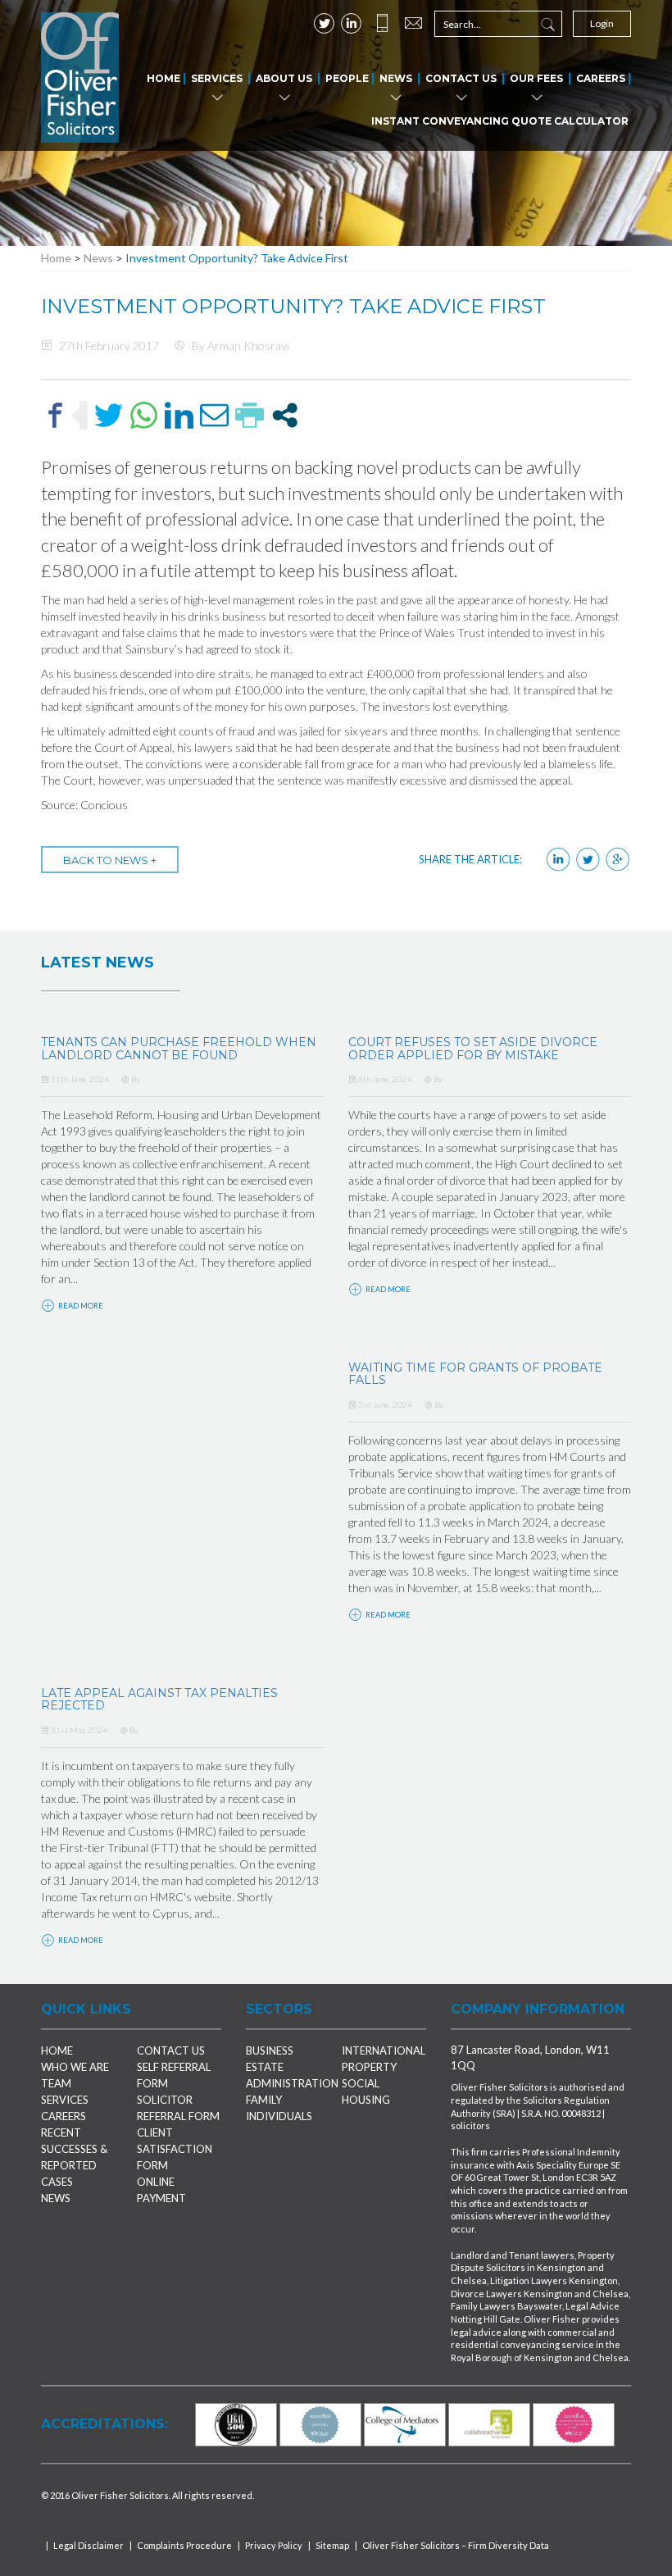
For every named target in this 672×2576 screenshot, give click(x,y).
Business (270, 2050)
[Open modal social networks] (285, 415)
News (396, 78)
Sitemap (332, 2545)
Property (369, 2067)
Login (602, 23)
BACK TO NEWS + (110, 860)
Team (56, 2083)
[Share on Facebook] (55, 415)
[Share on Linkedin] (179, 415)
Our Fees (536, 78)
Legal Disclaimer (89, 2545)
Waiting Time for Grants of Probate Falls (475, 1374)
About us (284, 78)
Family (264, 2100)
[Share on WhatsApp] (144, 415)
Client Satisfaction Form (175, 2149)
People (347, 78)
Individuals (279, 2116)
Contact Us (461, 78)
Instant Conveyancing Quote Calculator (500, 121)
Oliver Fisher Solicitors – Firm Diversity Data (456, 2545)
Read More (80, 1306)
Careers (601, 78)
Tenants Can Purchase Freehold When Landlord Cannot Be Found (179, 1048)
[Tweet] (109, 415)
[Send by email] (214, 415)
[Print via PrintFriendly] (250, 415)
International (384, 2050)
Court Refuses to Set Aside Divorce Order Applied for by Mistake (473, 1048)
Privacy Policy (274, 2545)
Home (163, 78)
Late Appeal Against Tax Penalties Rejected (159, 1699)
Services (217, 78)
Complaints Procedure (184, 2545)
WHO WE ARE (75, 2067)
